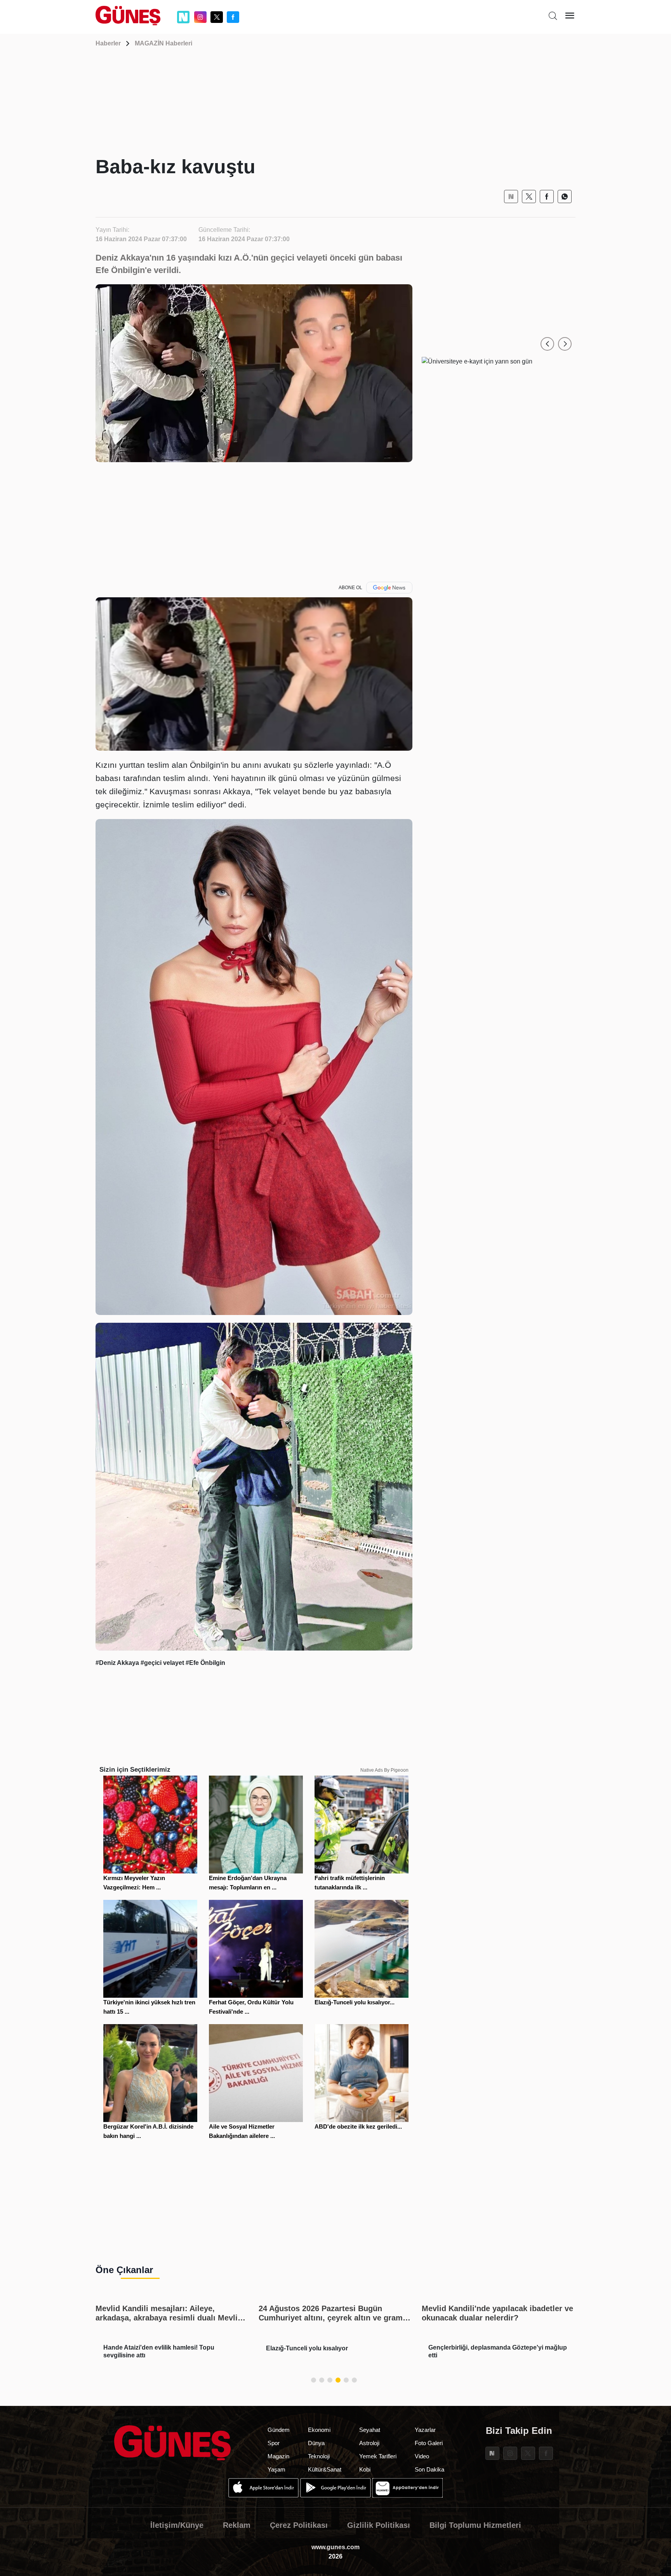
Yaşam (276, 2469)
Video (422, 2456)
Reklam (237, 2525)
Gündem (279, 2430)
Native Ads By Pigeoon (384, 1770)
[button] (547, 344)
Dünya (316, 2443)
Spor (274, 2443)
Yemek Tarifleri (378, 2456)
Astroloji (369, 2443)
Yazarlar (425, 2430)
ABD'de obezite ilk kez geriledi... (358, 2126)
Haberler (108, 43)
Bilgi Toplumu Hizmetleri (475, 2525)
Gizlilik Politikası (379, 2525)
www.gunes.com (335, 2547)
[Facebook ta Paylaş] (547, 197)
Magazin (278, 2456)
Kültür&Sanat (325, 2469)
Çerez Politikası (299, 2525)
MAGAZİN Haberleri (163, 43)
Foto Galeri (429, 2443)
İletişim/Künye (177, 2525)
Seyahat (370, 2430)
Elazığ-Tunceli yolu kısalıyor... (355, 2002)
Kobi (365, 2469)
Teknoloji (319, 2456)
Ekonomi (319, 2430)
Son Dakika (429, 2469)
